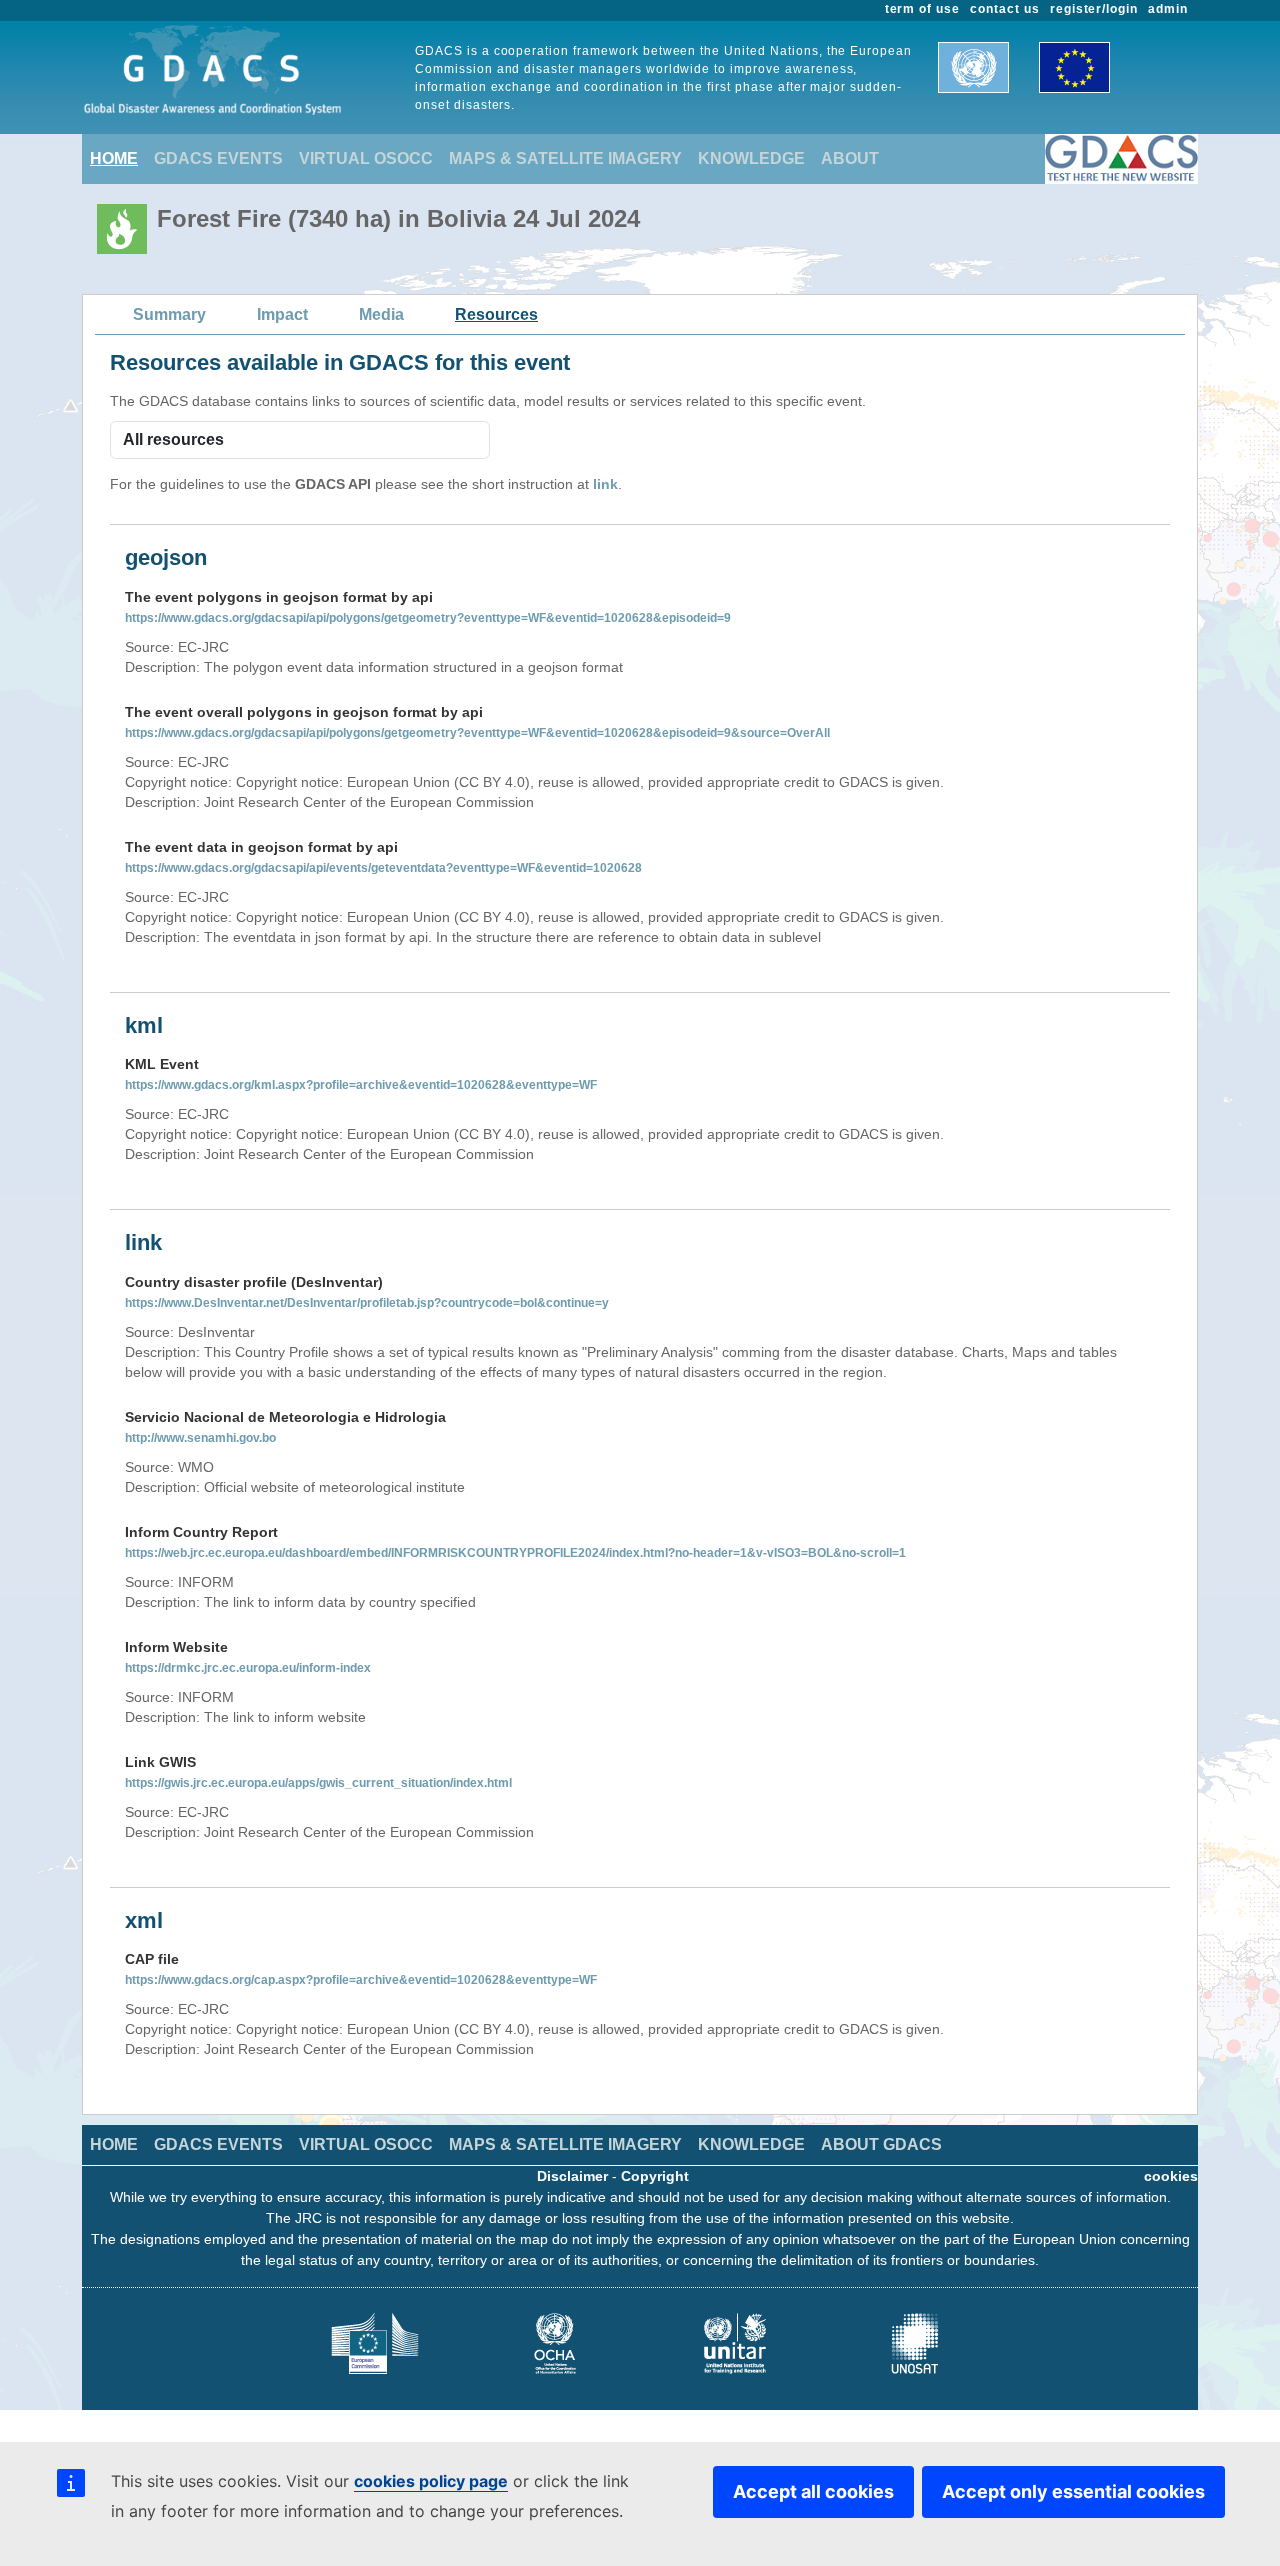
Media (381, 314)
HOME (114, 158)
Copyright (655, 2176)
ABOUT (850, 158)
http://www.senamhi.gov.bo (200, 1438)
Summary (169, 314)
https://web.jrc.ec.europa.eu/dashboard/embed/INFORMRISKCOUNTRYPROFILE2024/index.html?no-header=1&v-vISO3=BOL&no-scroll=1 (515, 1553)
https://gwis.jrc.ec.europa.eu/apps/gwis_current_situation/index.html (318, 1783)
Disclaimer (572, 2176)
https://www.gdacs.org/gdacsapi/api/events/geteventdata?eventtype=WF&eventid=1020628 (383, 868)
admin (1168, 9)
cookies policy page (431, 2481)
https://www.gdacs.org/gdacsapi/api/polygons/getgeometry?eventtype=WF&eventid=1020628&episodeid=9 (428, 618)
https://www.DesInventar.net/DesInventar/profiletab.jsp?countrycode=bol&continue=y (367, 1303)
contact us (1005, 9)
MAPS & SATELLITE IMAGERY (565, 158)
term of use (923, 9)
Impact (282, 314)
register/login (1094, 9)
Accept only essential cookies (1073, 2491)
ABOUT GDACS (881, 2144)
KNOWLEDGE (751, 158)
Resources (496, 314)
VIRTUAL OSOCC (366, 158)
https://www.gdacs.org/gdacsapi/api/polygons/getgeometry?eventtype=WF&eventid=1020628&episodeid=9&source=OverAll (477, 733)
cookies (1171, 2176)
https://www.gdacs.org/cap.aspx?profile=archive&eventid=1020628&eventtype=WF (361, 1980)
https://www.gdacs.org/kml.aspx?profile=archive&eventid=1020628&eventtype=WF (361, 1085)
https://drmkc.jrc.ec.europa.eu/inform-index (248, 1668)
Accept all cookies (813, 2491)
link (605, 484)
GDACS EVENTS (218, 158)
